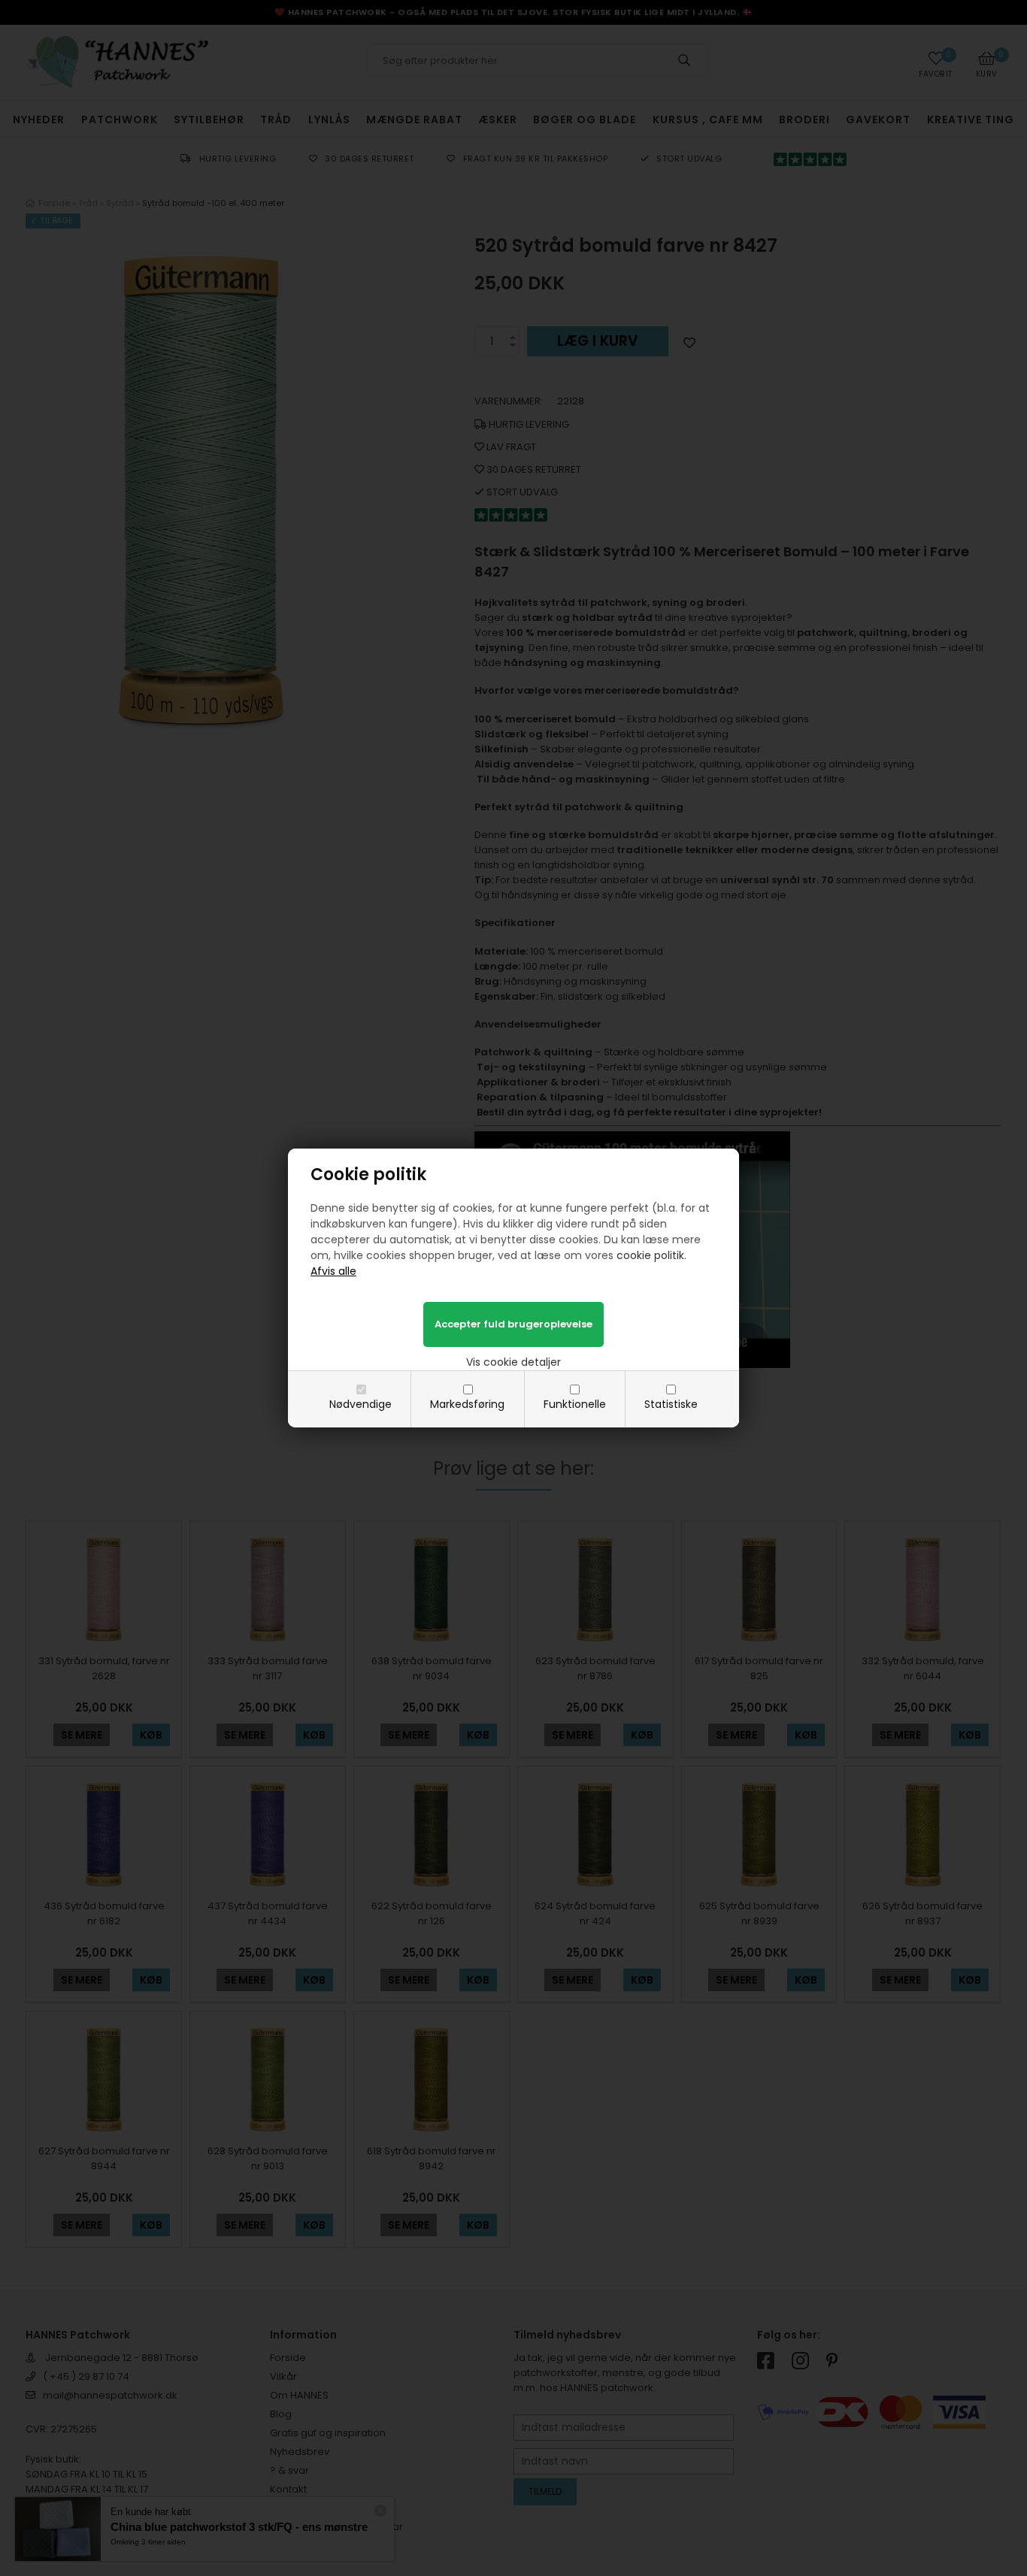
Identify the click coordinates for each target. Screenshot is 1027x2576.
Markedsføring (467, 1404)
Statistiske (671, 1404)
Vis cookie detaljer (513, 1362)
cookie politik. (651, 1255)
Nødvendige (361, 1404)
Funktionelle (575, 1404)
